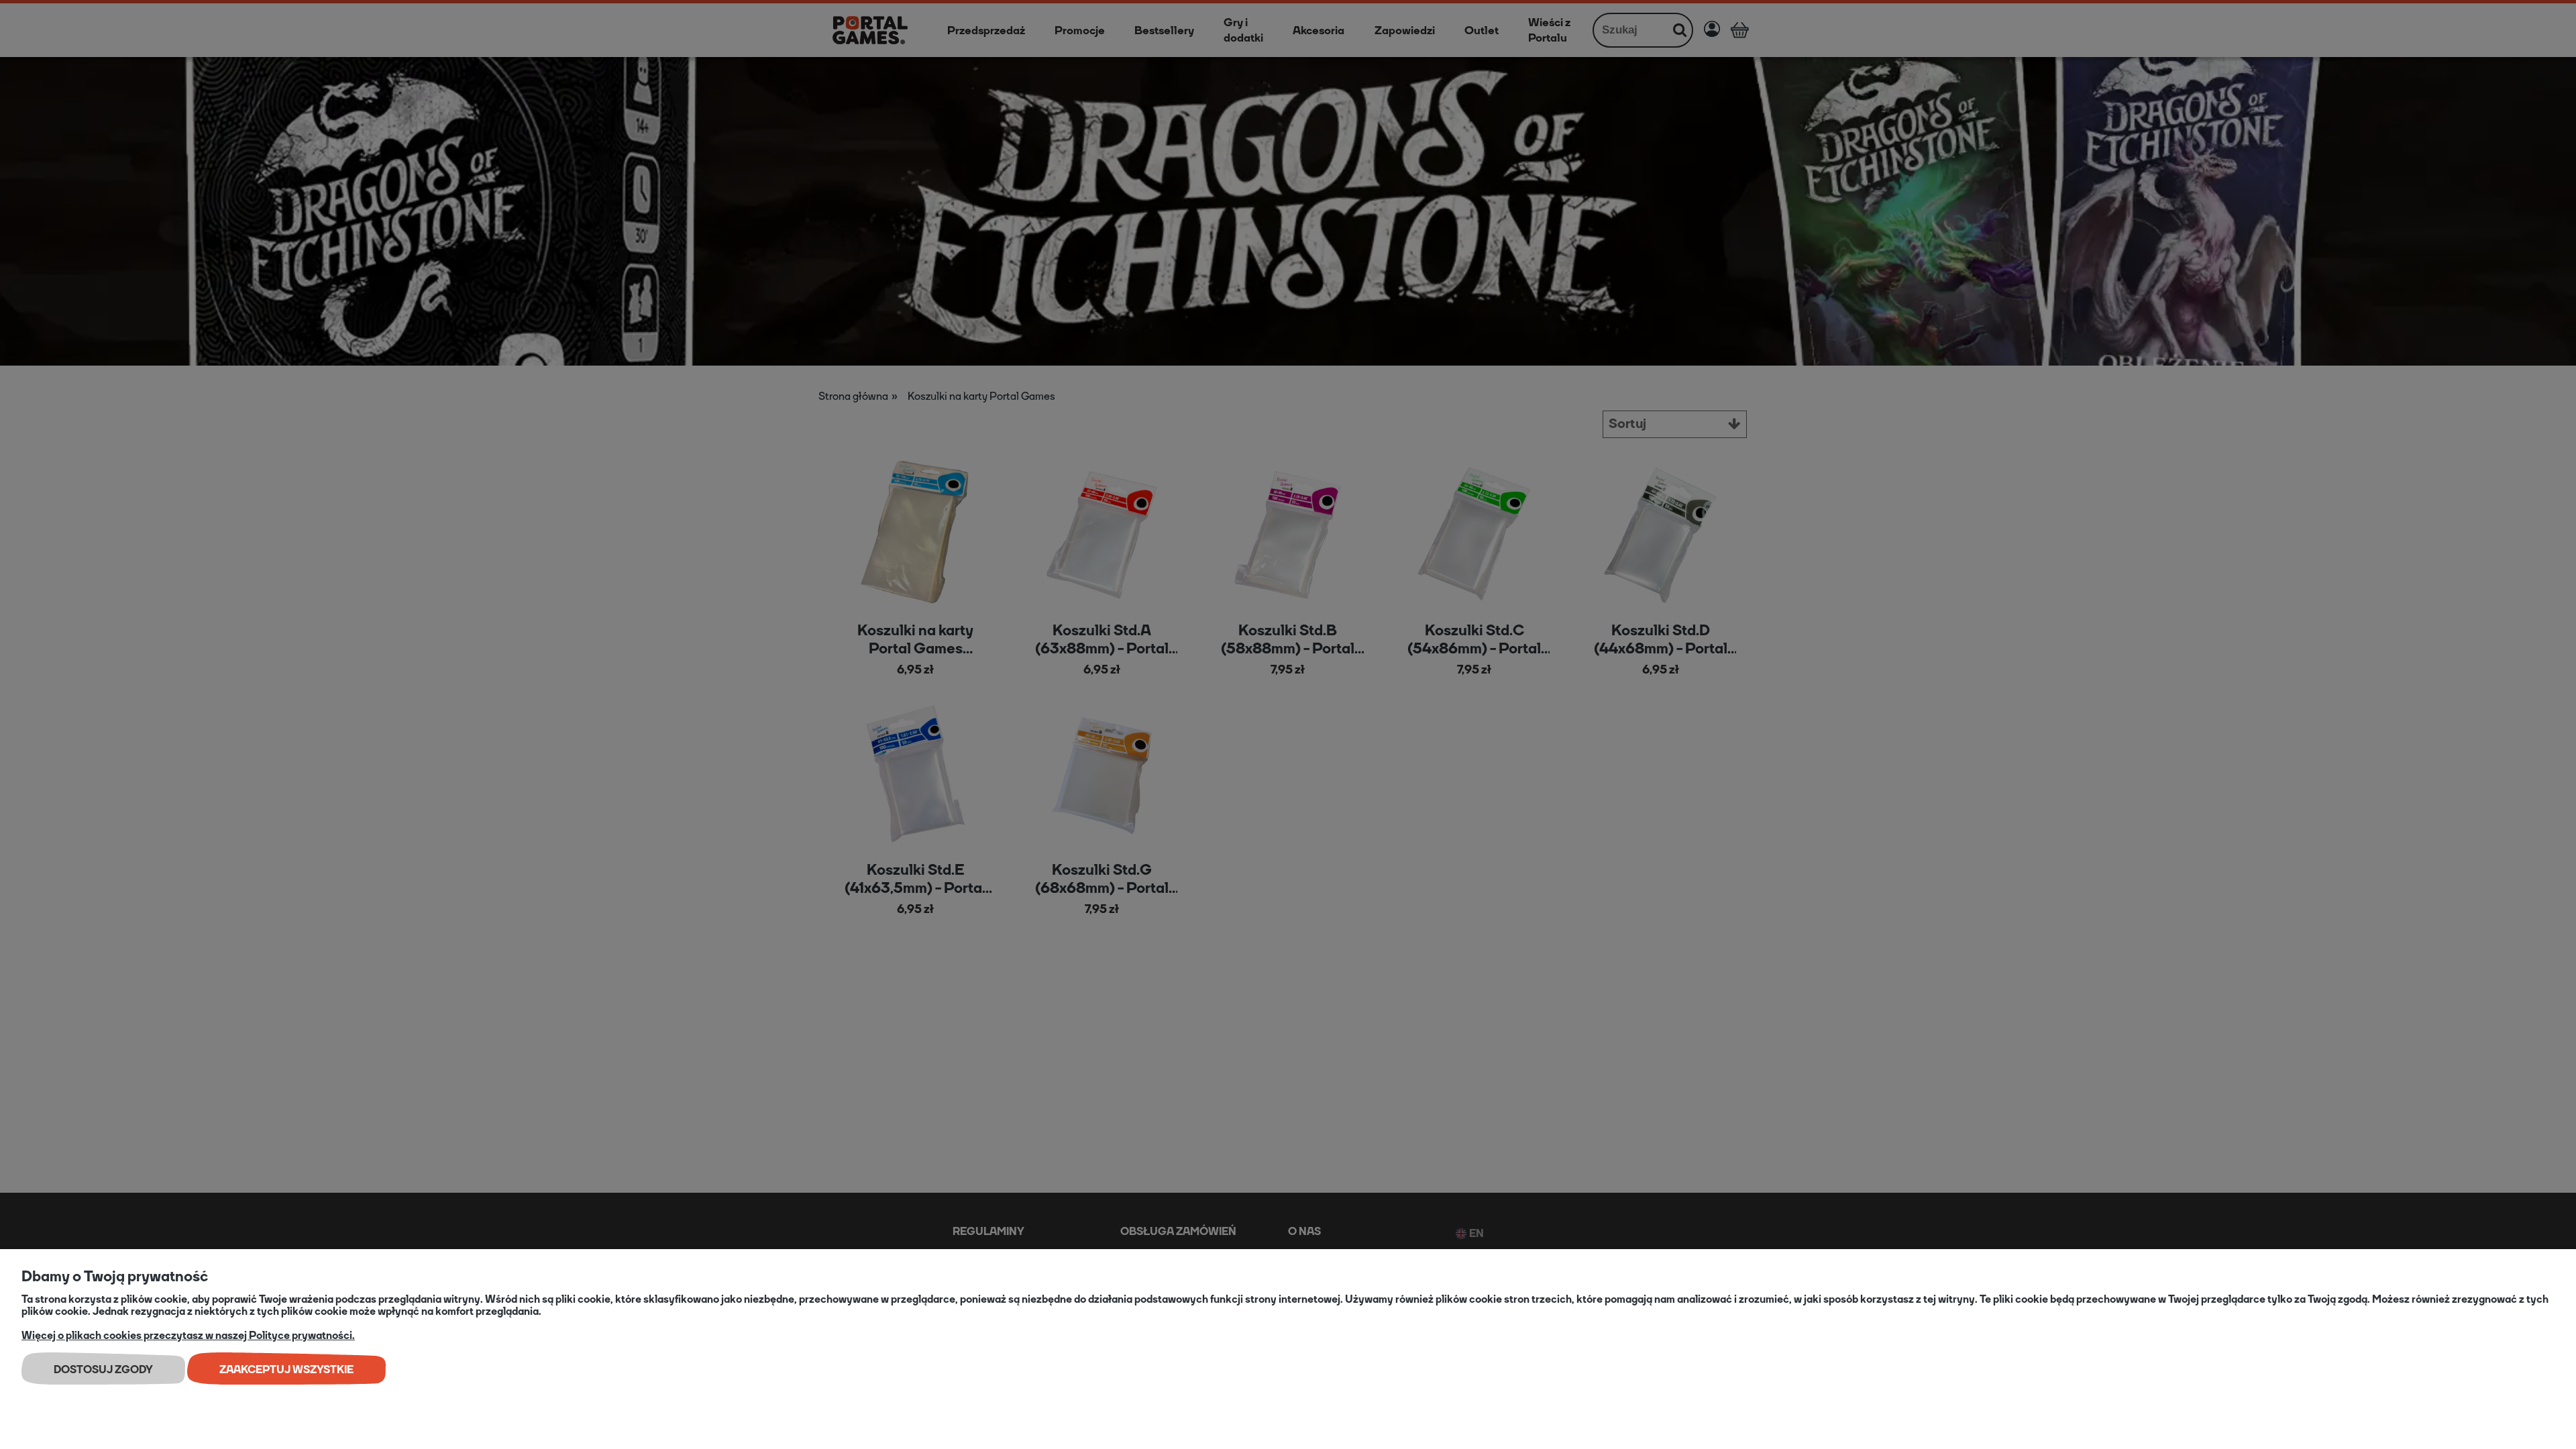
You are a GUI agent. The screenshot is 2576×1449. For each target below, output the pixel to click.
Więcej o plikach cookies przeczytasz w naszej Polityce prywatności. (188, 1335)
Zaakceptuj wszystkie (286, 1370)
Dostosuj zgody (103, 1370)
